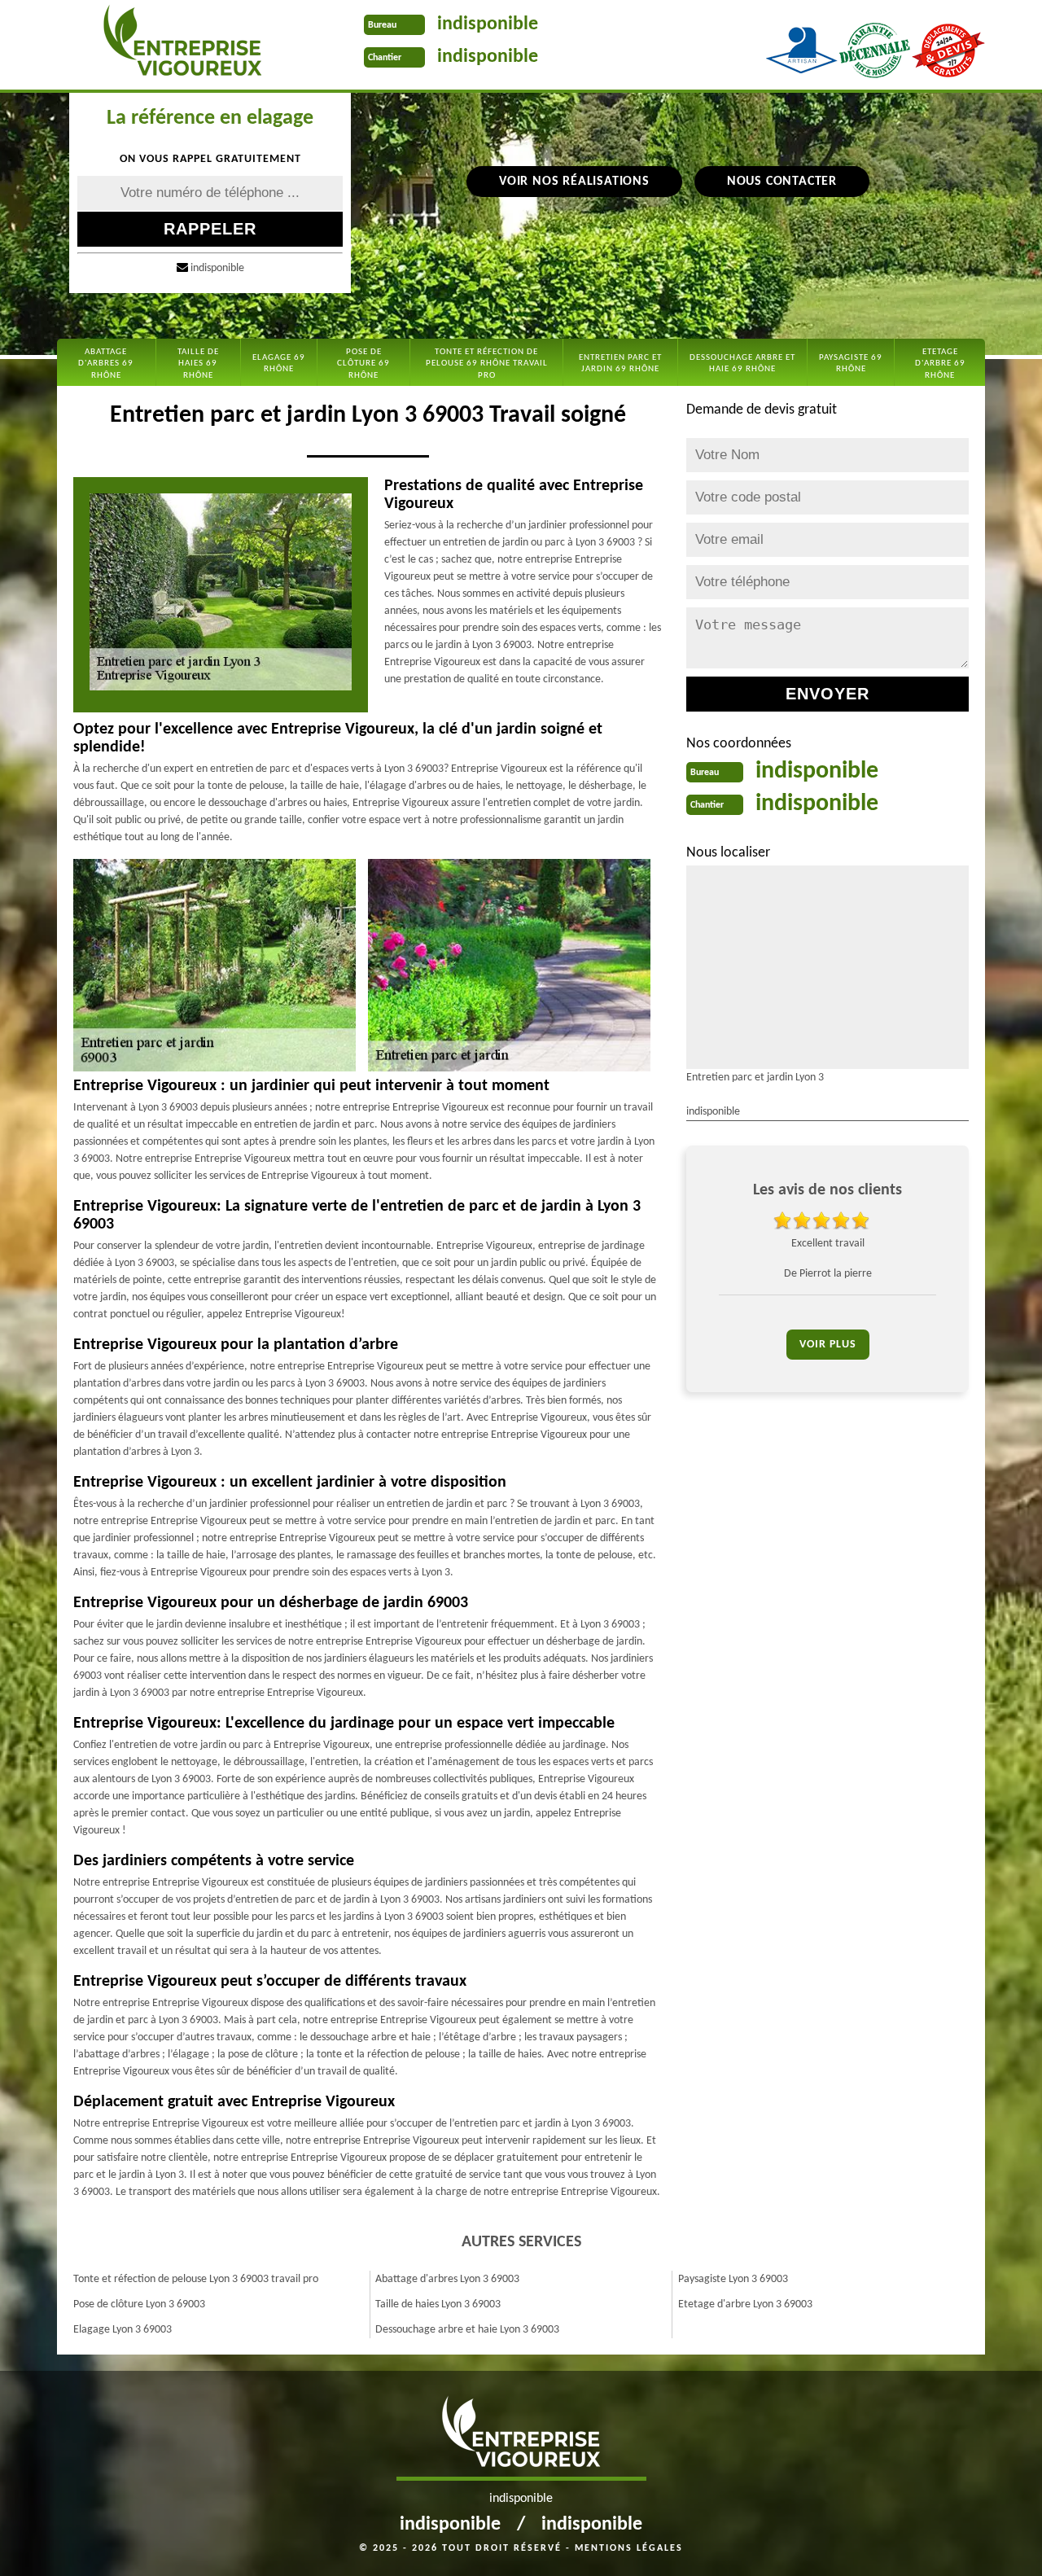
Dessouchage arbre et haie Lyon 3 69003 (467, 2330)
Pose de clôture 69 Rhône (363, 364)
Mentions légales (629, 2548)
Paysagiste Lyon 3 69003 (733, 2279)
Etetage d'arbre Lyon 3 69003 (745, 2304)
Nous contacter (782, 182)
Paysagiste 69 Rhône (851, 364)
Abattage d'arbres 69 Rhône (106, 364)
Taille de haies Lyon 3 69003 (438, 2304)
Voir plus (828, 1345)
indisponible (488, 24)
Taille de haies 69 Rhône (198, 364)
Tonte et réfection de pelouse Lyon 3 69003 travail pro (196, 2279)
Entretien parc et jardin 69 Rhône (620, 364)
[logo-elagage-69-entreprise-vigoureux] (182, 45)
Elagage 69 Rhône (279, 364)
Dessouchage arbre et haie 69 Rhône (742, 364)
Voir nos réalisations (574, 182)
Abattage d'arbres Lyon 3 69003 (447, 2279)
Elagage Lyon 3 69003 (123, 2330)
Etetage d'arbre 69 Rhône (940, 364)
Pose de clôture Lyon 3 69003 (139, 2304)
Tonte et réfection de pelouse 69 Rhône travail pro (487, 364)
